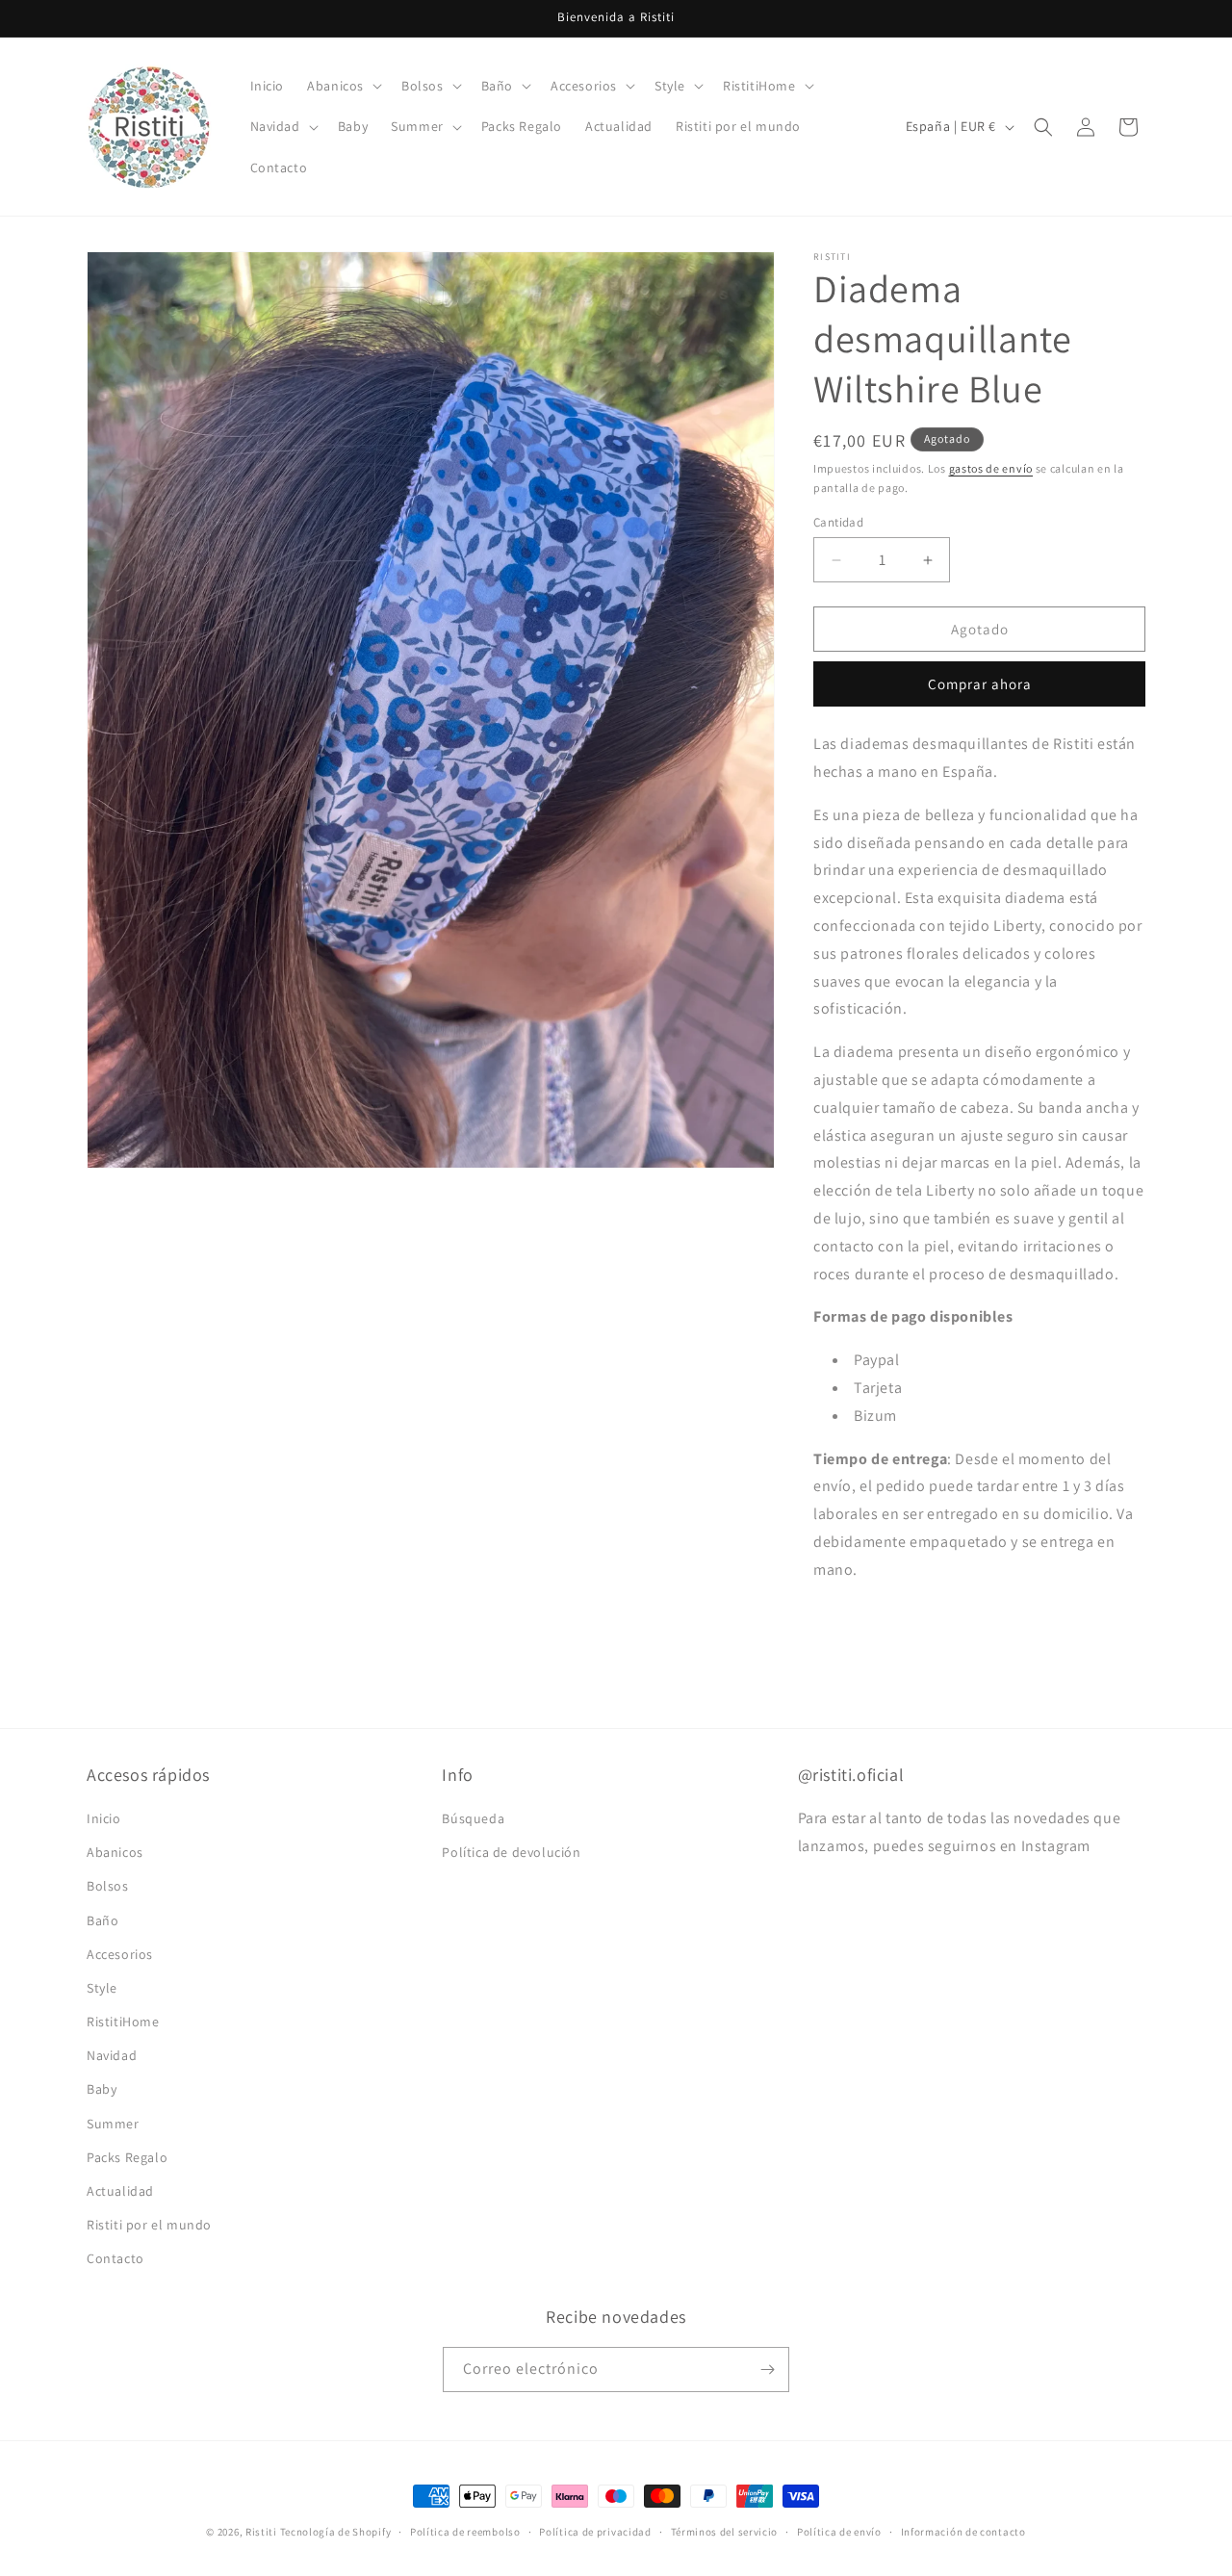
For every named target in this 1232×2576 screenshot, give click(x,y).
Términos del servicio (725, 2532)
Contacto (115, 2258)
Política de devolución (511, 1852)
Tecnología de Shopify (336, 2532)
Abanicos (115, 1852)
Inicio (104, 1818)
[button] (343, 86)
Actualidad (120, 2191)
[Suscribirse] (767, 2370)
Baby (102, 2089)
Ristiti (261, 2532)
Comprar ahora (980, 684)
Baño (103, 1920)
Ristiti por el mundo (149, 2225)
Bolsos (108, 1886)
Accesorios (120, 1954)
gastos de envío (991, 468)
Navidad (112, 2055)
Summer (113, 2124)
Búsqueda (473, 1818)
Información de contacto (963, 2532)
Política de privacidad (595, 2532)
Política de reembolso (465, 2532)
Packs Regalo (127, 2157)
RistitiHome (123, 2022)
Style (102, 1988)
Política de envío (839, 2532)
